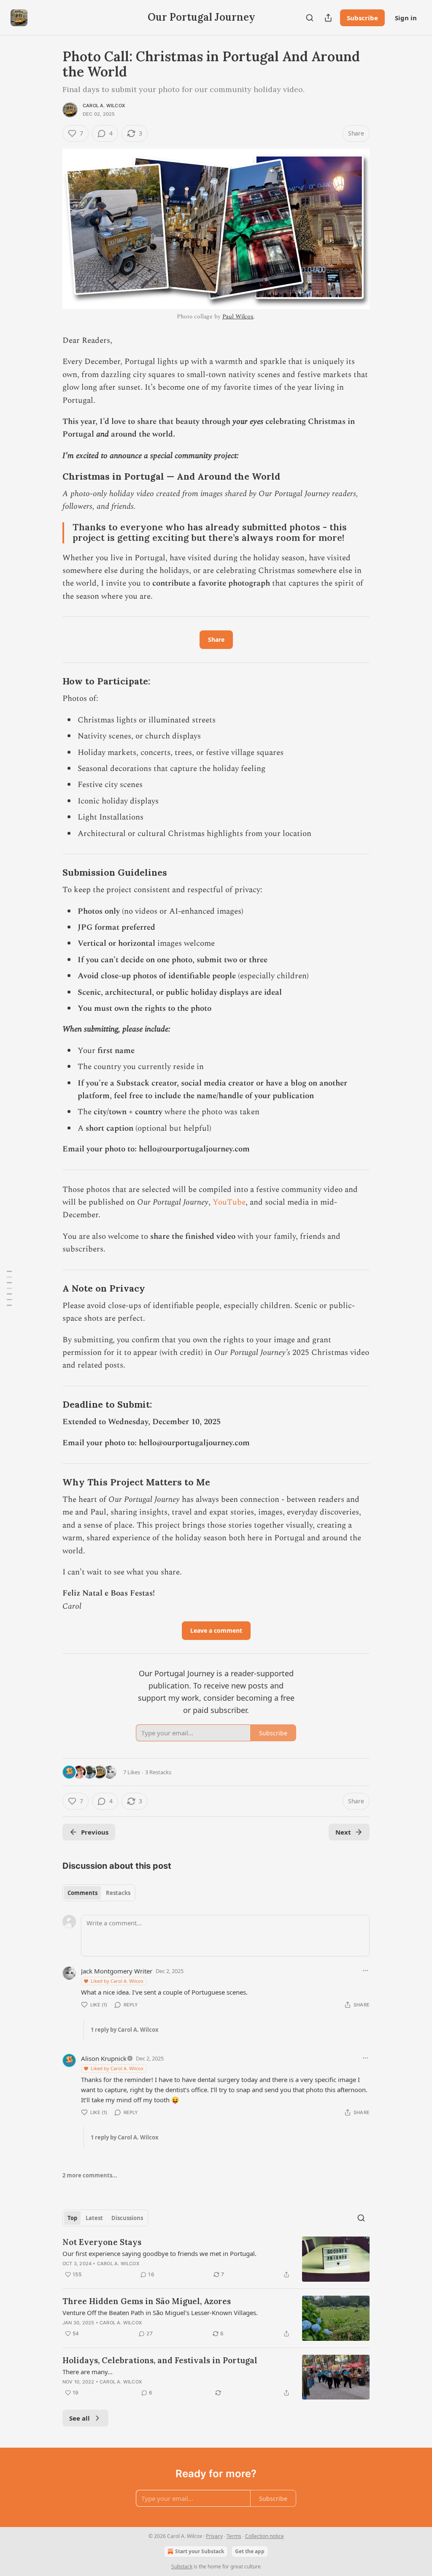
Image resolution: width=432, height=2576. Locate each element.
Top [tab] (72, 2218)
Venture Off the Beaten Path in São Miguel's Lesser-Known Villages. (160, 2313)
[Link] (51, 477)
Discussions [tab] (127, 2218)
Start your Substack (200, 2551)
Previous (95, 1832)
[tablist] (99, 1893)
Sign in (406, 18)
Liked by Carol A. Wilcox (117, 1981)
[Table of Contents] (9, 1288)
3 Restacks (158, 1772)
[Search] (310, 18)
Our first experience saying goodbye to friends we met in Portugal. (159, 2253)
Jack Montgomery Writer (117, 1971)
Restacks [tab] (118, 1893)
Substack (182, 2566)
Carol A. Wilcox (104, 106)
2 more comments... (90, 2175)
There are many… (88, 2372)
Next (343, 1832)
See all (80, 2418)
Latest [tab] (94, 2218)
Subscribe (362, 18)
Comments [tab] (82, 1893)
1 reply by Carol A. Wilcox (125, 2030)
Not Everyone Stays (102, 2242)
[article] (216, 2259)
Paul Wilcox (238, 316)
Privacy (214, 2536)
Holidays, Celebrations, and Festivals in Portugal (160, 2360)
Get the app (250, 2551)
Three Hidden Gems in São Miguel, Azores (147, 2301)
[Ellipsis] (365, 1971)
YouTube (229, 1202)
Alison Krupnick (104, 2058)
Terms (234, 2536)
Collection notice (265, 2536)
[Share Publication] (328, 18)
